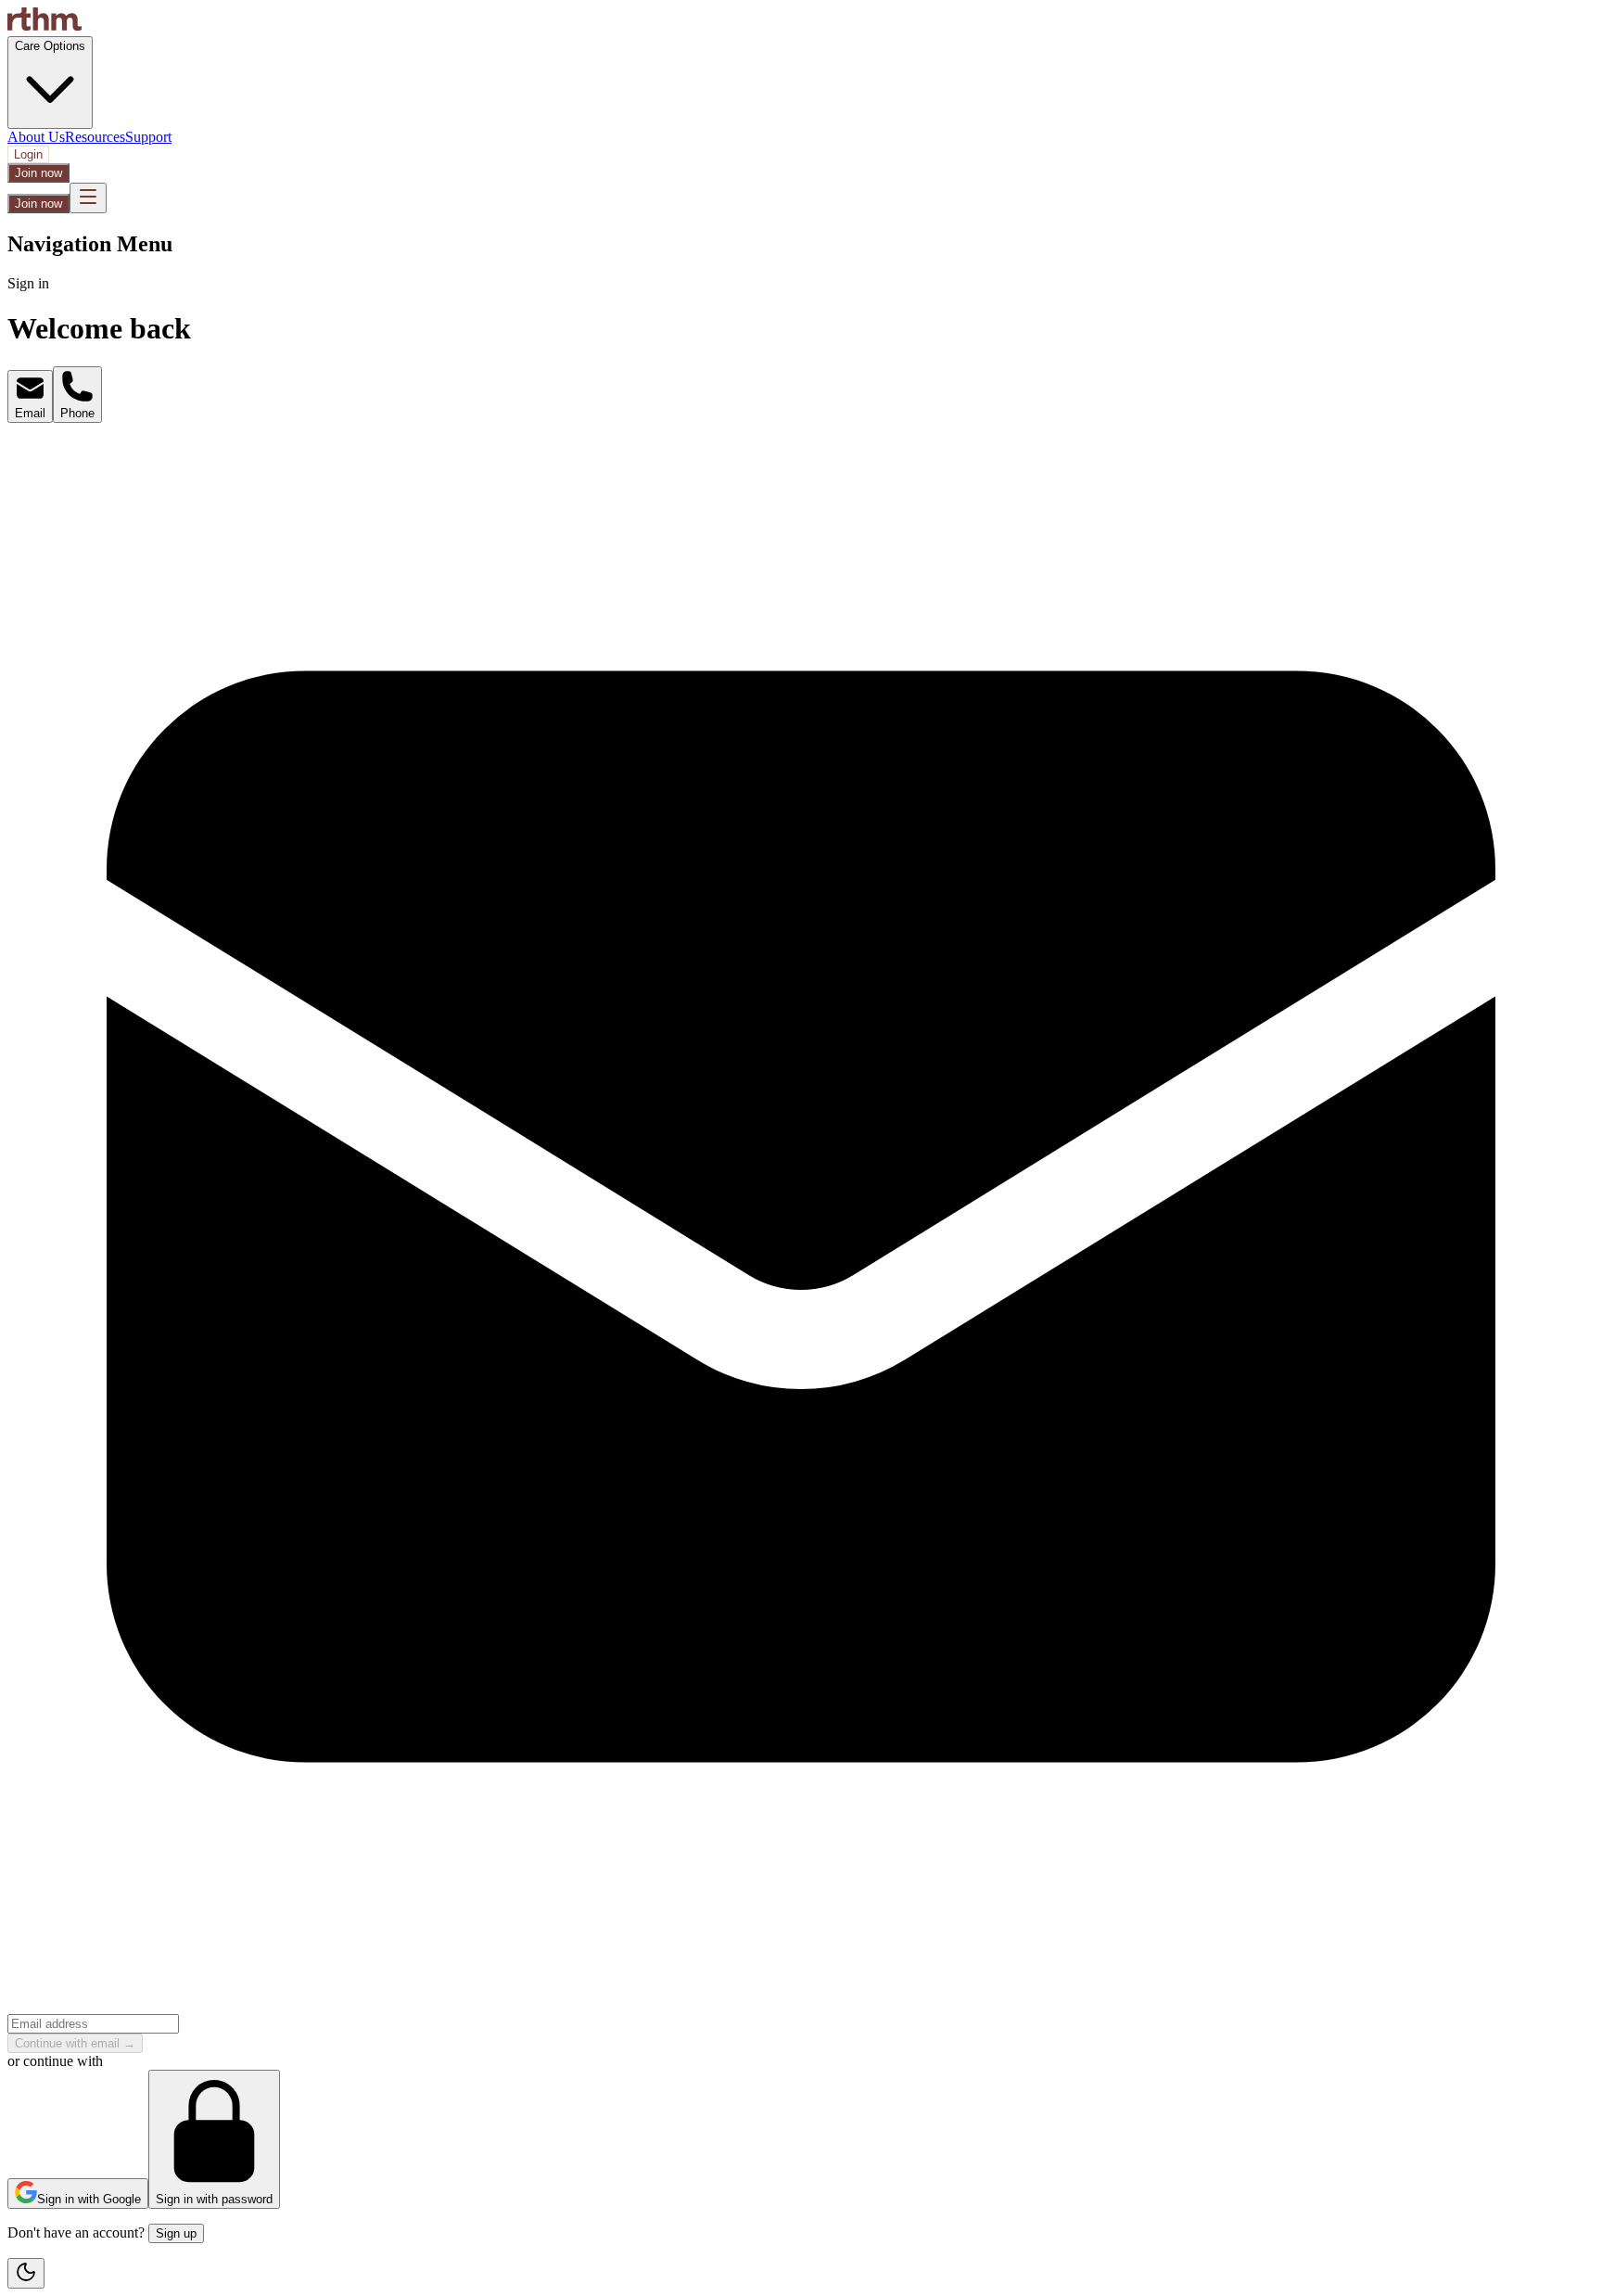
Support (148, 137)
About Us (36, 137)
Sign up (176, 2233)
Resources (95, 137)
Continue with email (75, 2043)
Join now (38, 173)
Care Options (50, 46)
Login (28, 154)
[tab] (30, 396)
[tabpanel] (801, 1238)
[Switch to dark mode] (26, 2273)
